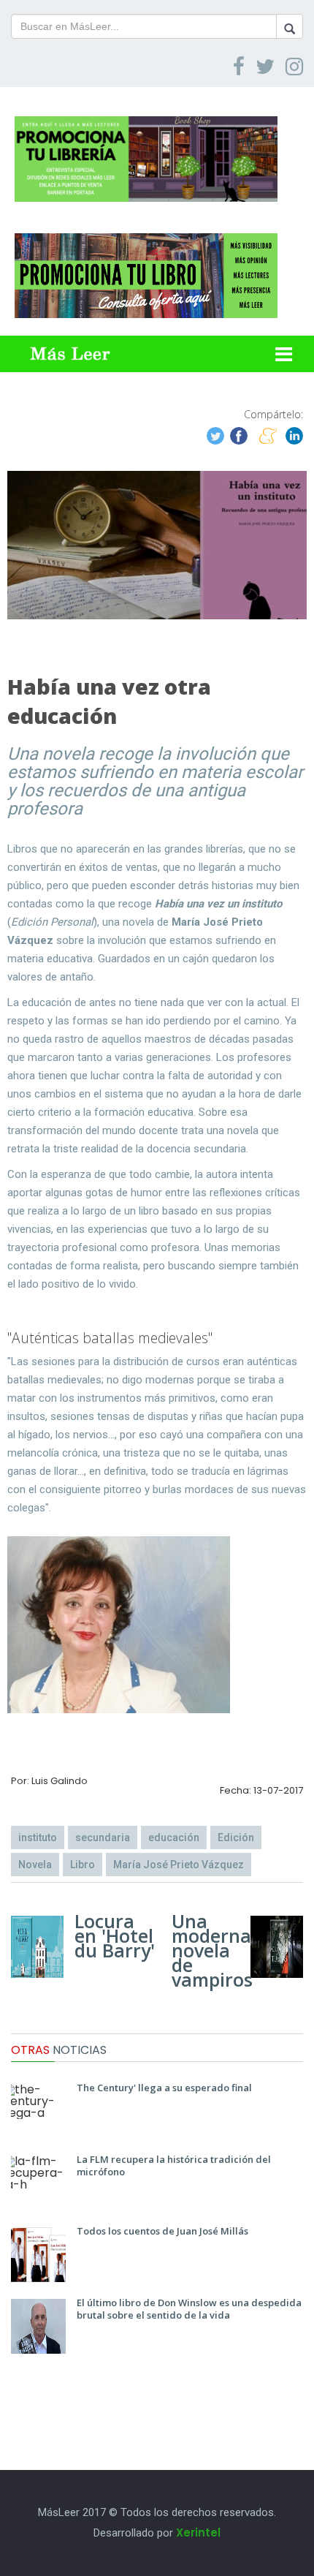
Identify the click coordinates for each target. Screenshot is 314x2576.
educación (174, 1837)
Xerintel (198, 2532)
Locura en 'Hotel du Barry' (115, 1935)
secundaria (103, 1837)
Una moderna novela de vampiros (212, 1950)
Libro (83, 1865)
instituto (38, 1837)
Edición (236, 1837)
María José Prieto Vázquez (179, 1865)
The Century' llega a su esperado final (164, 2088)
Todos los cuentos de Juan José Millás (162, 2231)
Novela (35, 1865)
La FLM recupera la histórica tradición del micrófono (174, 2165)
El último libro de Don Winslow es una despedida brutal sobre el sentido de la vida (189, 2309)
